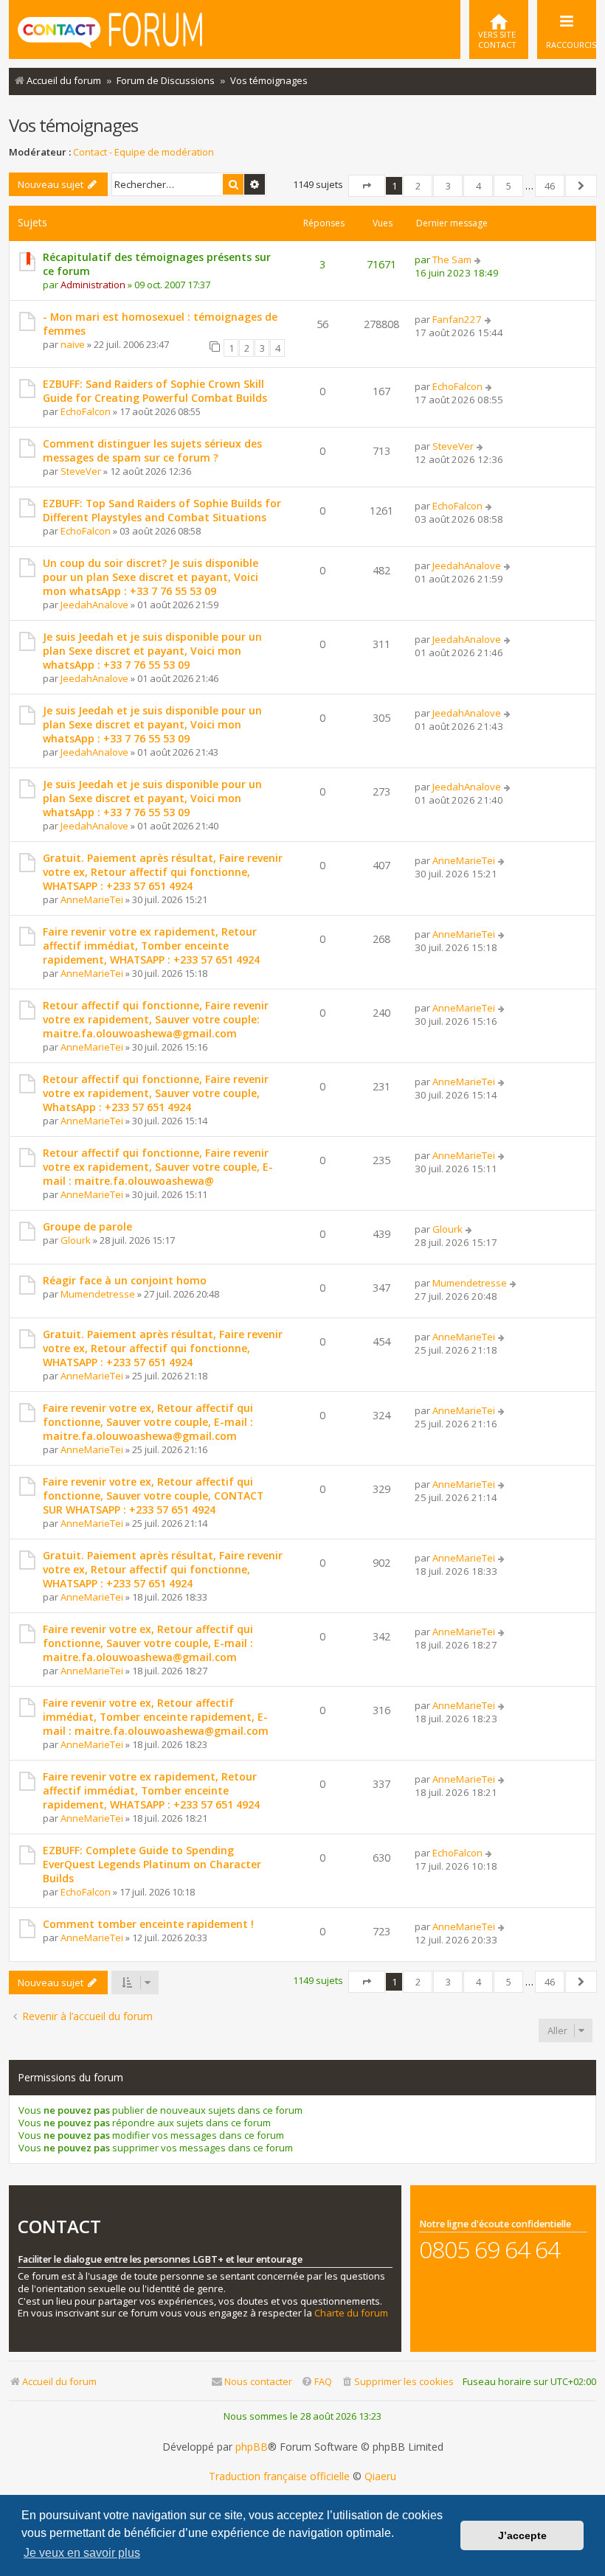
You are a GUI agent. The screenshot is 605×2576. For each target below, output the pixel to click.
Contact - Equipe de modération (144, 152)
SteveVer (81, 471)
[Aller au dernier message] (478, 260)
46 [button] (550, 186)
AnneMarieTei (92, 899)
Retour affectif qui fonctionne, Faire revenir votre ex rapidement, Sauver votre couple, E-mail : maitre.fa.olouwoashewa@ (158, 1167)
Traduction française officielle (279, 2476)
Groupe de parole (87, 1226)
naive (73, 344)
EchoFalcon (86, 411)
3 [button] (448, 186)
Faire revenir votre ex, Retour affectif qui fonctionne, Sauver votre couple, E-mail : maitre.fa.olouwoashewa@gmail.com (148, 1422)
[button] (367, 186)
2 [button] (418, 186)
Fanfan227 (457, 319)
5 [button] (509, 186)
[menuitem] (499, 29)
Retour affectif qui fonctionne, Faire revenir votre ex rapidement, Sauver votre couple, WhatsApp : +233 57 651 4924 (156, 1093)
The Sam (452, 260)
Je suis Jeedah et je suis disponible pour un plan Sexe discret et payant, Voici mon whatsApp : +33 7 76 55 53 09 (152, 651)
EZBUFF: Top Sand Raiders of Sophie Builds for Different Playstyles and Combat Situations (162, 510)
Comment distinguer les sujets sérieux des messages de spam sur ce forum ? (152, 450)
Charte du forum (351, 2313)
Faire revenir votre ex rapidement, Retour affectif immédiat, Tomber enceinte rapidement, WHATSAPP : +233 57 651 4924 (151, 946)
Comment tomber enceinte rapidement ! (148, 1924)
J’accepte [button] (522, 2535)
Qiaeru (380, 2476)
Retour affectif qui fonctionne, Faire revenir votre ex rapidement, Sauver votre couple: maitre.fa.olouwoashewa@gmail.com (156, 1019)
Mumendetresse (98, 1294)
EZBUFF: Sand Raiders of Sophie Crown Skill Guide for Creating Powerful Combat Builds (155, 391)
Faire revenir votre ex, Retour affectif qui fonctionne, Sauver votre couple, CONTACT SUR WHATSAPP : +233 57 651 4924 (153, 1496)
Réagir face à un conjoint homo (125, 1280)
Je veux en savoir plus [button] (82, 2553)
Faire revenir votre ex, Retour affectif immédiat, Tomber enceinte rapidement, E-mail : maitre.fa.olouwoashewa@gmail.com (156, 1717)
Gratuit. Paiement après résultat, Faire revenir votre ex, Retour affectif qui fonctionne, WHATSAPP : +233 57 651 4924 (163, 872)
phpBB (252, 2447)
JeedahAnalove (94, 605)
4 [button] (478, 186)
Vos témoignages (73, 125)
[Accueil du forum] (110, 28)
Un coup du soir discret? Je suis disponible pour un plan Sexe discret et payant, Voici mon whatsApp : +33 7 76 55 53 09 (151, 577)
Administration (93, 285)
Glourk (76, 1240)
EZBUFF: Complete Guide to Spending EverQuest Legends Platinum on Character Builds (152, 1864)
